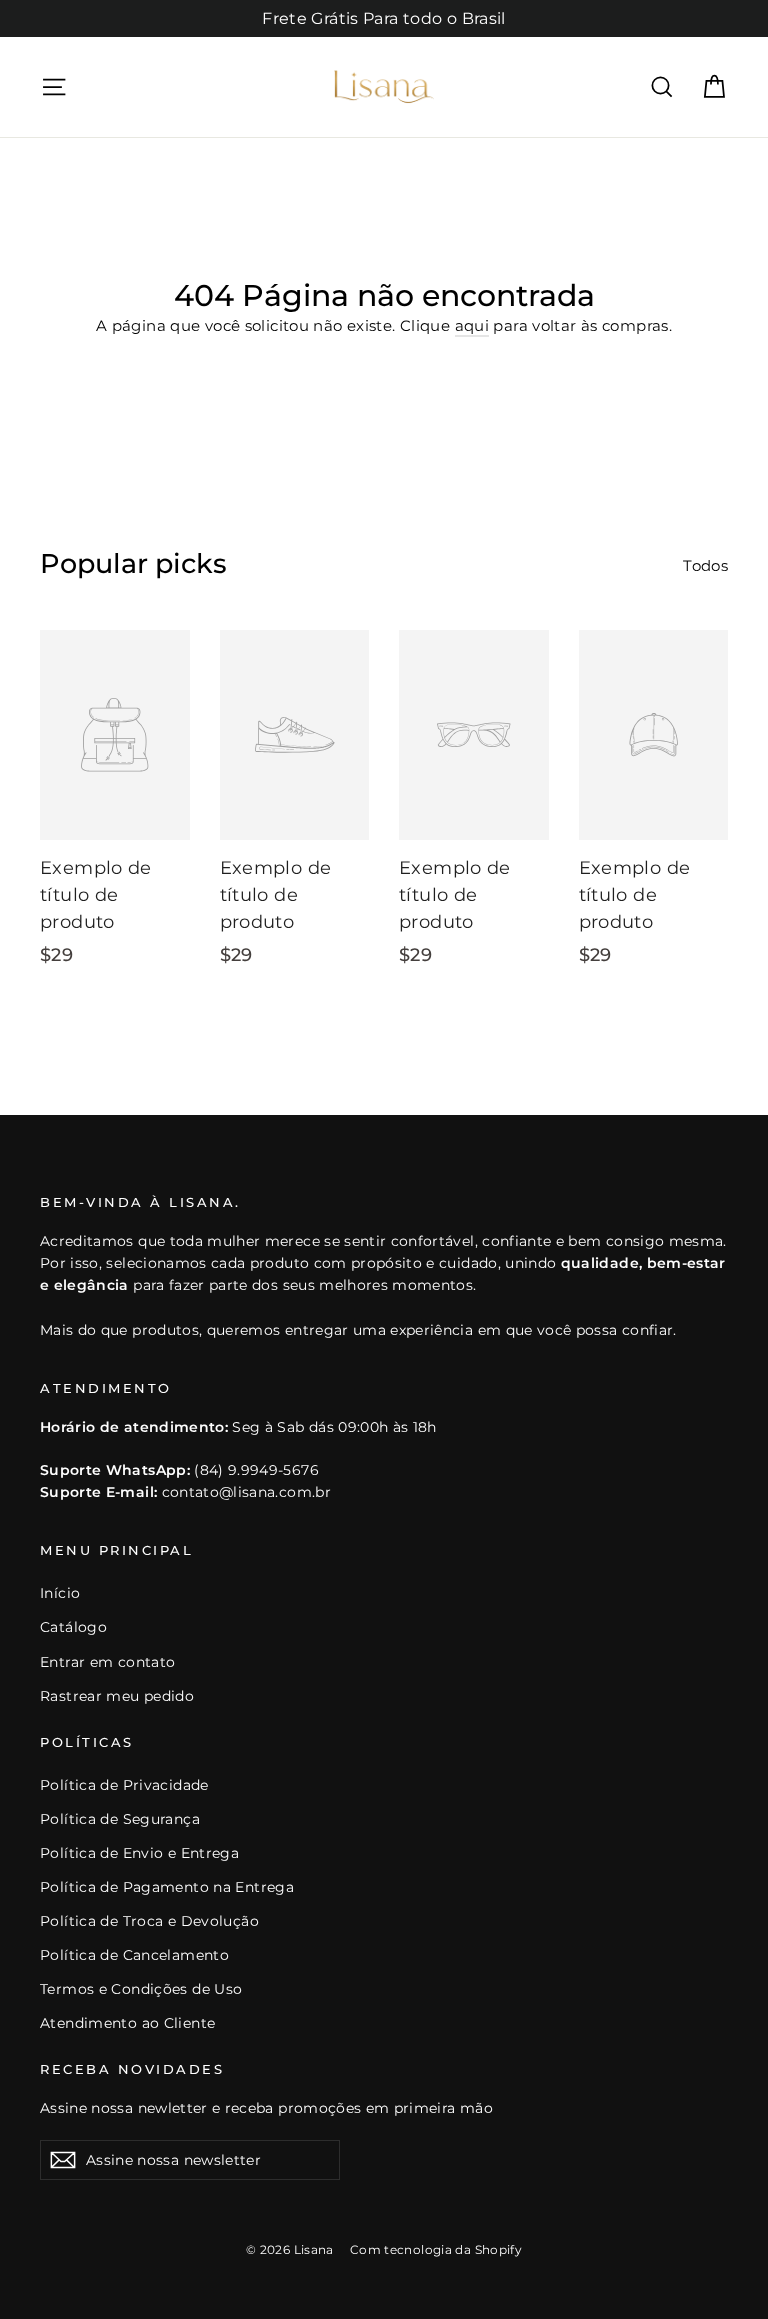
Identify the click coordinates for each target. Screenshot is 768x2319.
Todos (705, 565)
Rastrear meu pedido (117, 1696)
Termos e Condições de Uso (141, 1989)
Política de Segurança (120, 1819)
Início (60, 1593)
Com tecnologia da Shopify (436, 2249)
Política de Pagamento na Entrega (167, 1887)
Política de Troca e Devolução (149, 1921)
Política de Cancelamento (134, 1955)
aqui (472, 325)
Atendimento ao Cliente (127, 2023)
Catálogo (73, 1627)
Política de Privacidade (124, 1785)
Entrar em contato (107, 1662)
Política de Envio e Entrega (139, 1853)
